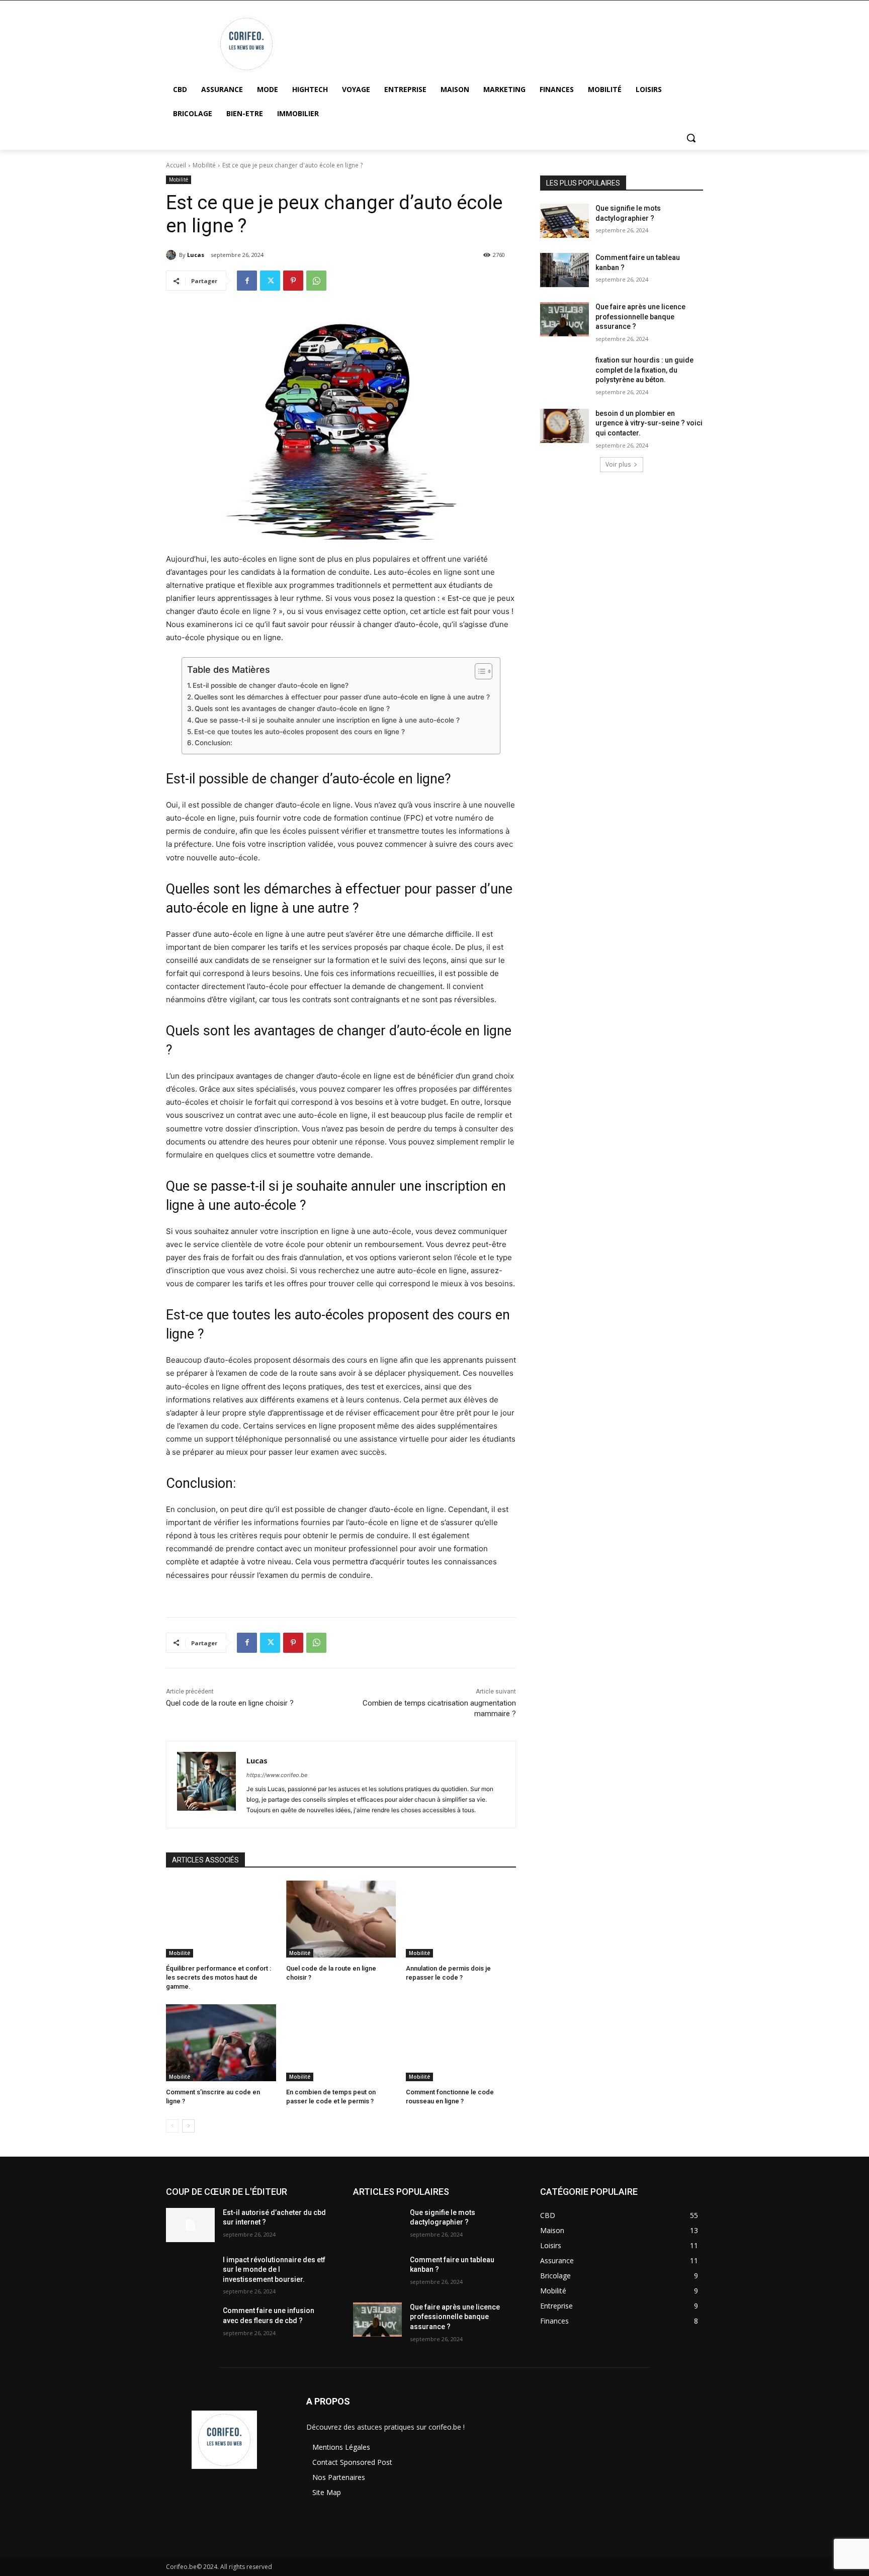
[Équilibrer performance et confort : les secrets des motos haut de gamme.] (221, 1919)
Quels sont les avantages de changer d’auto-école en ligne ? (292, 708)
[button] (691, 138)
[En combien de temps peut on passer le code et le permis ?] (341, 2043)
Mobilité (204, 165)
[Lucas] (172, 255)
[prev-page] (172, 2126)
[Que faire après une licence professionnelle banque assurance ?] (564, 319)
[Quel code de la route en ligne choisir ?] (341, 1919)
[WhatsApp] (316, 281)
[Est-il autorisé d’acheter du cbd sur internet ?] (190, 2225)
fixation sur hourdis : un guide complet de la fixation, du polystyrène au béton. (644, 370)
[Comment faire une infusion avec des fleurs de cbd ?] (190, 2323)
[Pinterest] (293, 281)
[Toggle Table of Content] (479, 671)
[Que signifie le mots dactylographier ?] (564, 221)
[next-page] (188, 2126)
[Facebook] (247, 281)
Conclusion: (213, 743)
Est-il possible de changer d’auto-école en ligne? (271, 685)
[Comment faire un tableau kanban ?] (564, 270)
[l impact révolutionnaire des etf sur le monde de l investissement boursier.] (190, 2272)
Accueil (176, 165)
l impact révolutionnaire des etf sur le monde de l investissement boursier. (274, 2270)
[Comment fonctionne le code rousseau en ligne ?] (461, 2043)
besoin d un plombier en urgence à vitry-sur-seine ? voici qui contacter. (649, 423)
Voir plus (618, 464)
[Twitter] (270, 281)
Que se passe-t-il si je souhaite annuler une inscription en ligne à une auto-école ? (327, 720)
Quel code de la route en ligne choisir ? (230, 1703)
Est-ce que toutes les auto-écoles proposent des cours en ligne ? (299, 732)
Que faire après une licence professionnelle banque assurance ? (640, 317)
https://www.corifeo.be (277, 1775)
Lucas (196, 255)
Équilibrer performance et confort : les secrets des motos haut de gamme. (219, 1977)
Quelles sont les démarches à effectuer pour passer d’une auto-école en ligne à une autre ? (342, 697)
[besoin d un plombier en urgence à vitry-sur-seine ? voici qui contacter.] (564, 426)
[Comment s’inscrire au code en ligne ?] (221, 2043)
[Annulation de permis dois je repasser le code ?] (461, 1919)
